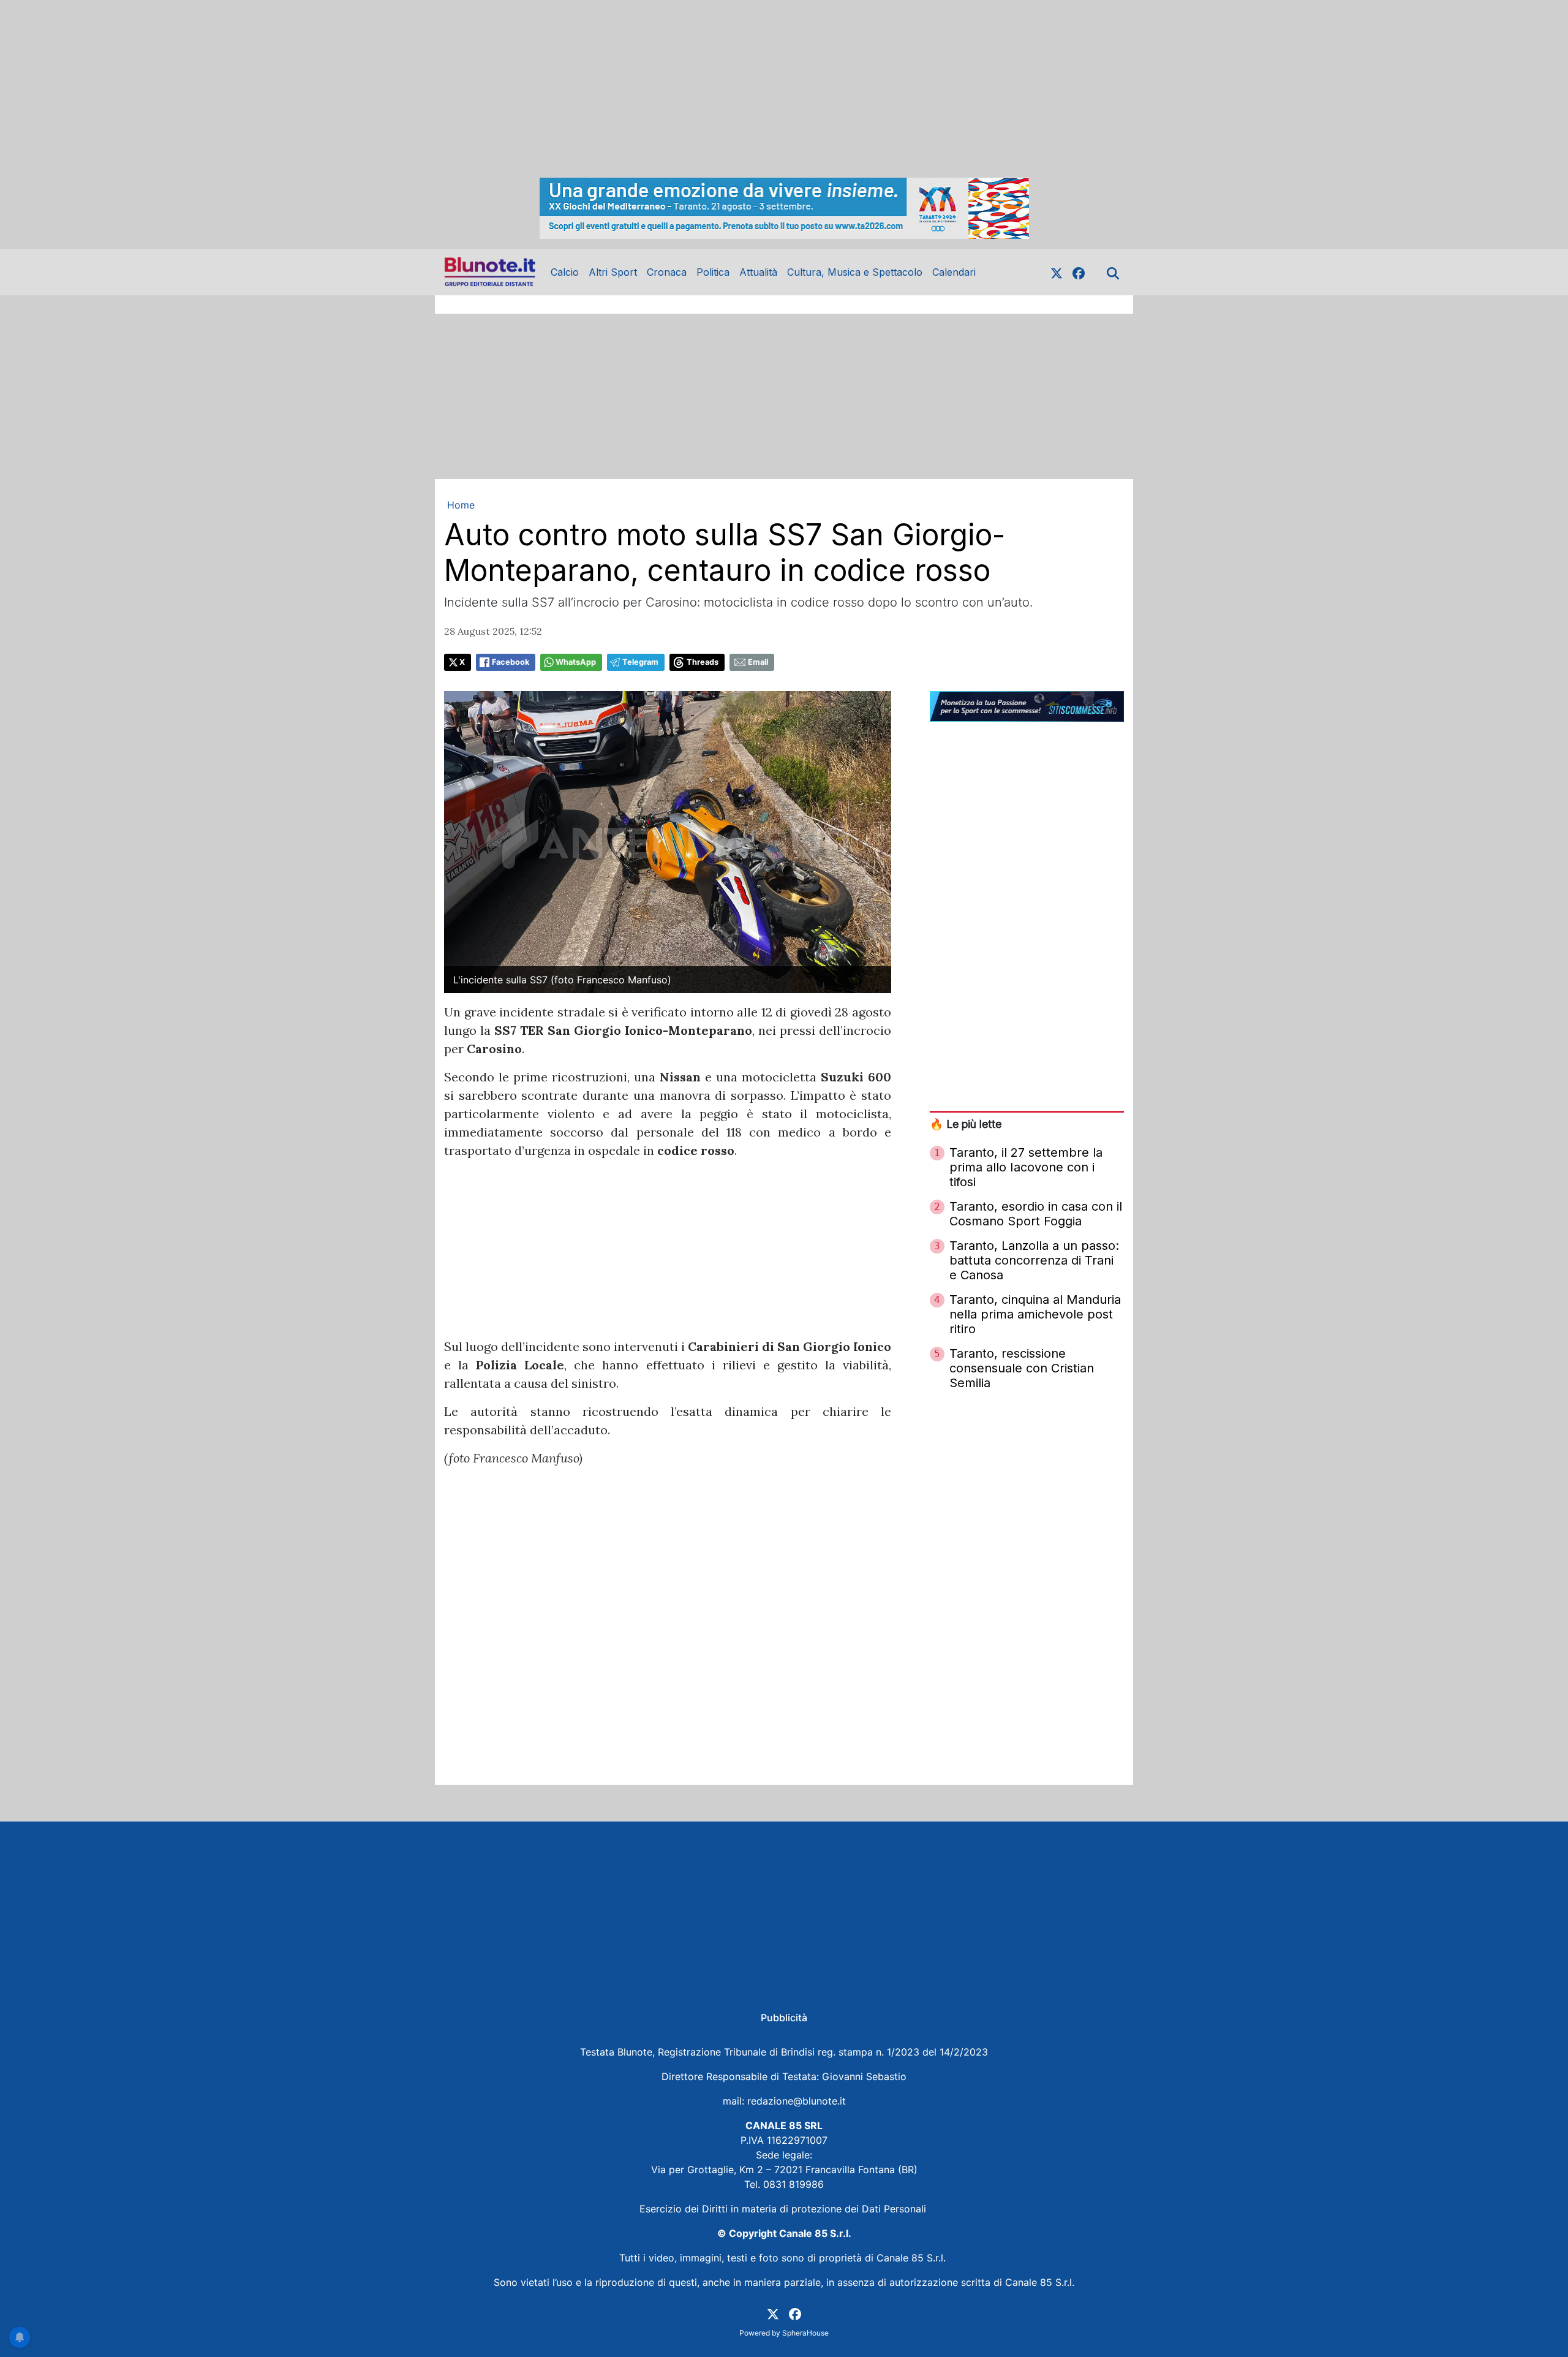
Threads (703, 662)
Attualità (758, 272)
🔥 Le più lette (966, 1124)
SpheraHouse (805, 2333)
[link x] (1057, 272)
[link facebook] (1079, 272)
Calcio (565, 272)
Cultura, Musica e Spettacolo (855, 272)
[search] (1113, 272)
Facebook (511, 662)
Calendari (954, 272)
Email (758, 662)
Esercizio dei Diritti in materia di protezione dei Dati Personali (784, 2209)
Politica (713, 272)
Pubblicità (784, 2018)
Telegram (640, 662)
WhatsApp (576, 662)
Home (461, 505)
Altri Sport (613, 272)
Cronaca (667, 272)
